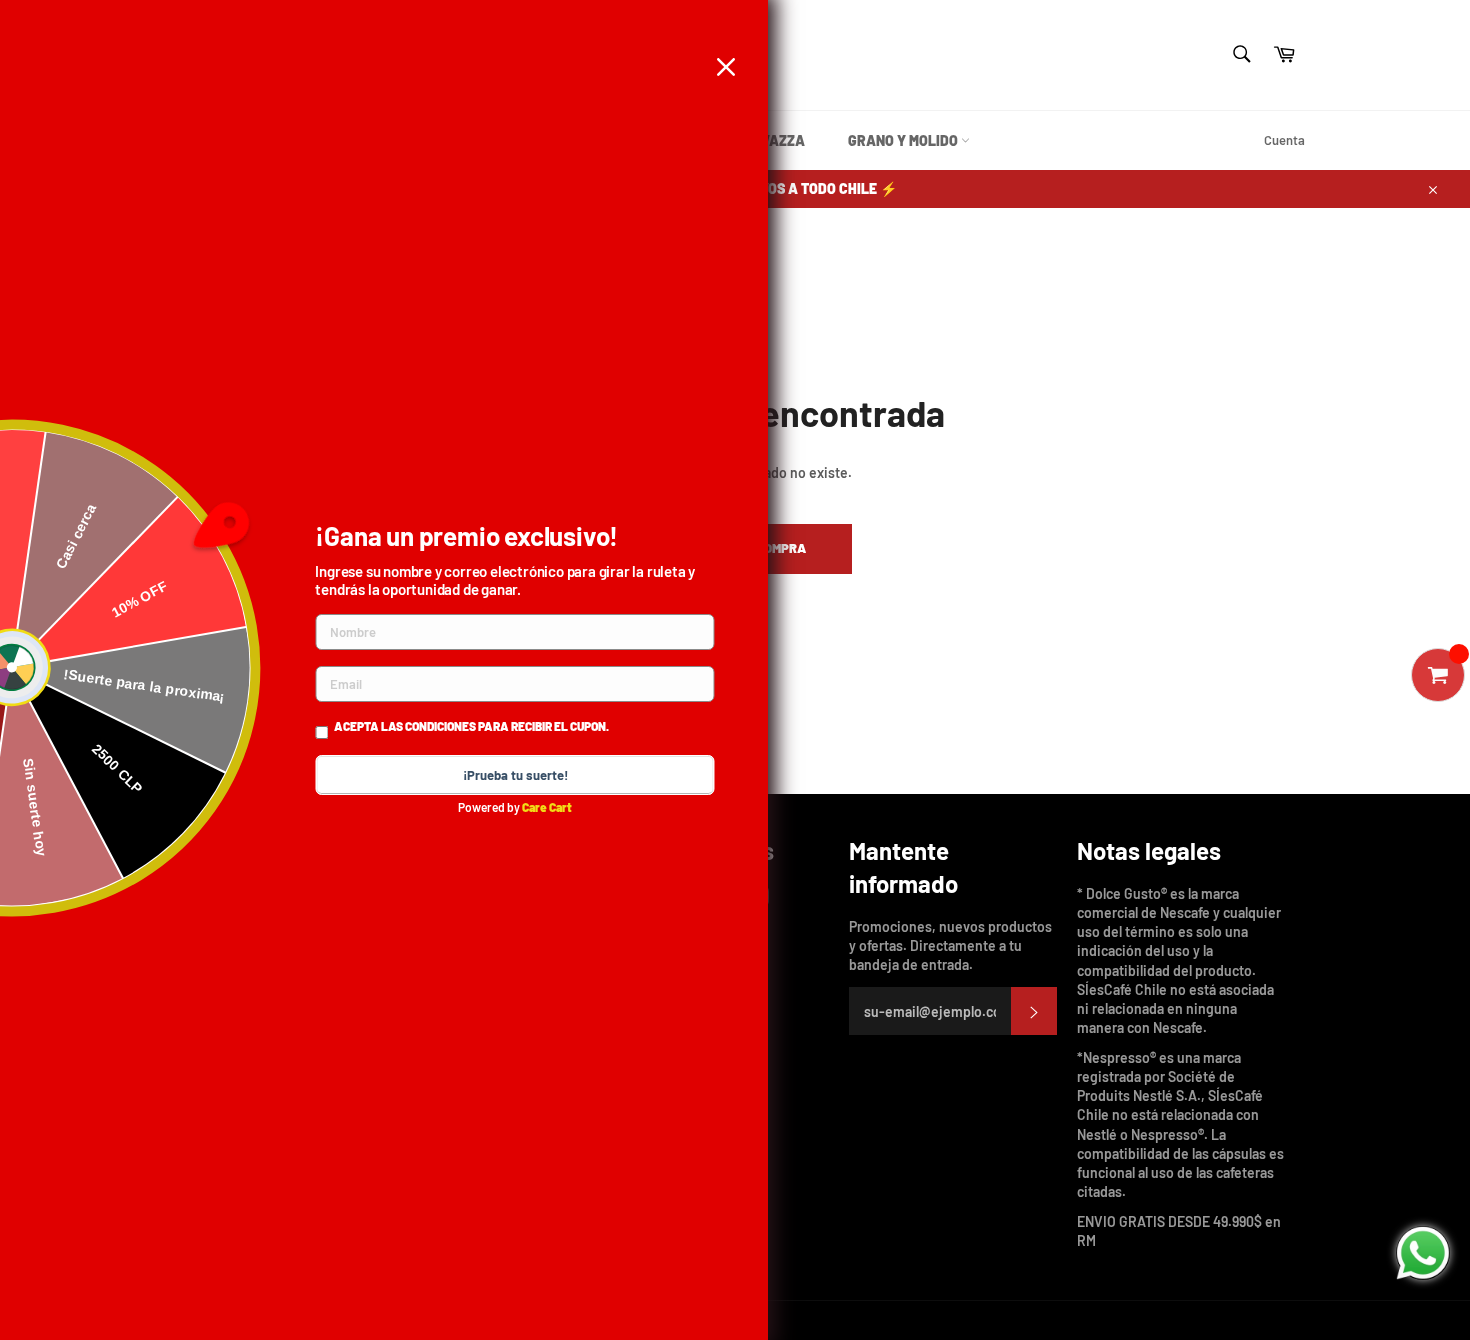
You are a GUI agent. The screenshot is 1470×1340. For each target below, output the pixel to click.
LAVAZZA (774, 140)
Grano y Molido (904, 140)
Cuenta (1284, 140)
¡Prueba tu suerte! (515, 775)
